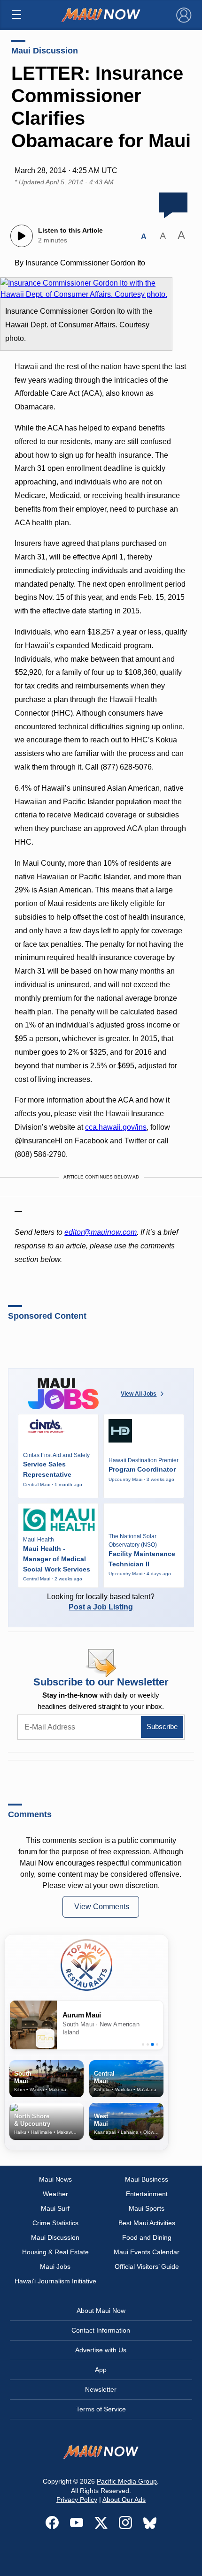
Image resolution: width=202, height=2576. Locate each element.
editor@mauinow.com (101, 1232)
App (101, 2370)
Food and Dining (147, 2237)
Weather (55, 2194)
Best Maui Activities (147, 2223)
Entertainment (147, 2194)
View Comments (102, 1907)
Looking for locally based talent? (101, 1602)
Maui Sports (147, 2208)
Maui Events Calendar (147, 2252)
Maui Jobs (55, 2266)
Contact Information (101, 2330)
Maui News (55, 2179)
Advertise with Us (101, 2350)
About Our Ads (124, 2500)
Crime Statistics (55, 2223)
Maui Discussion (45, 51)
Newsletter (101, 2389)
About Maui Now (101, 2311)
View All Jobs (139, 1394)
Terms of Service (101, 2409)
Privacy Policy (77, 2500)
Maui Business (147, 2179)
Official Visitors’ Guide (147, 2266)
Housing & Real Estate (55, 2252)
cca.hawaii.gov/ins (116, 1127)
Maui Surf (55, 2208)
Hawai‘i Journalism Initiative (55, 2281)
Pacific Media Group (127, 2481)
